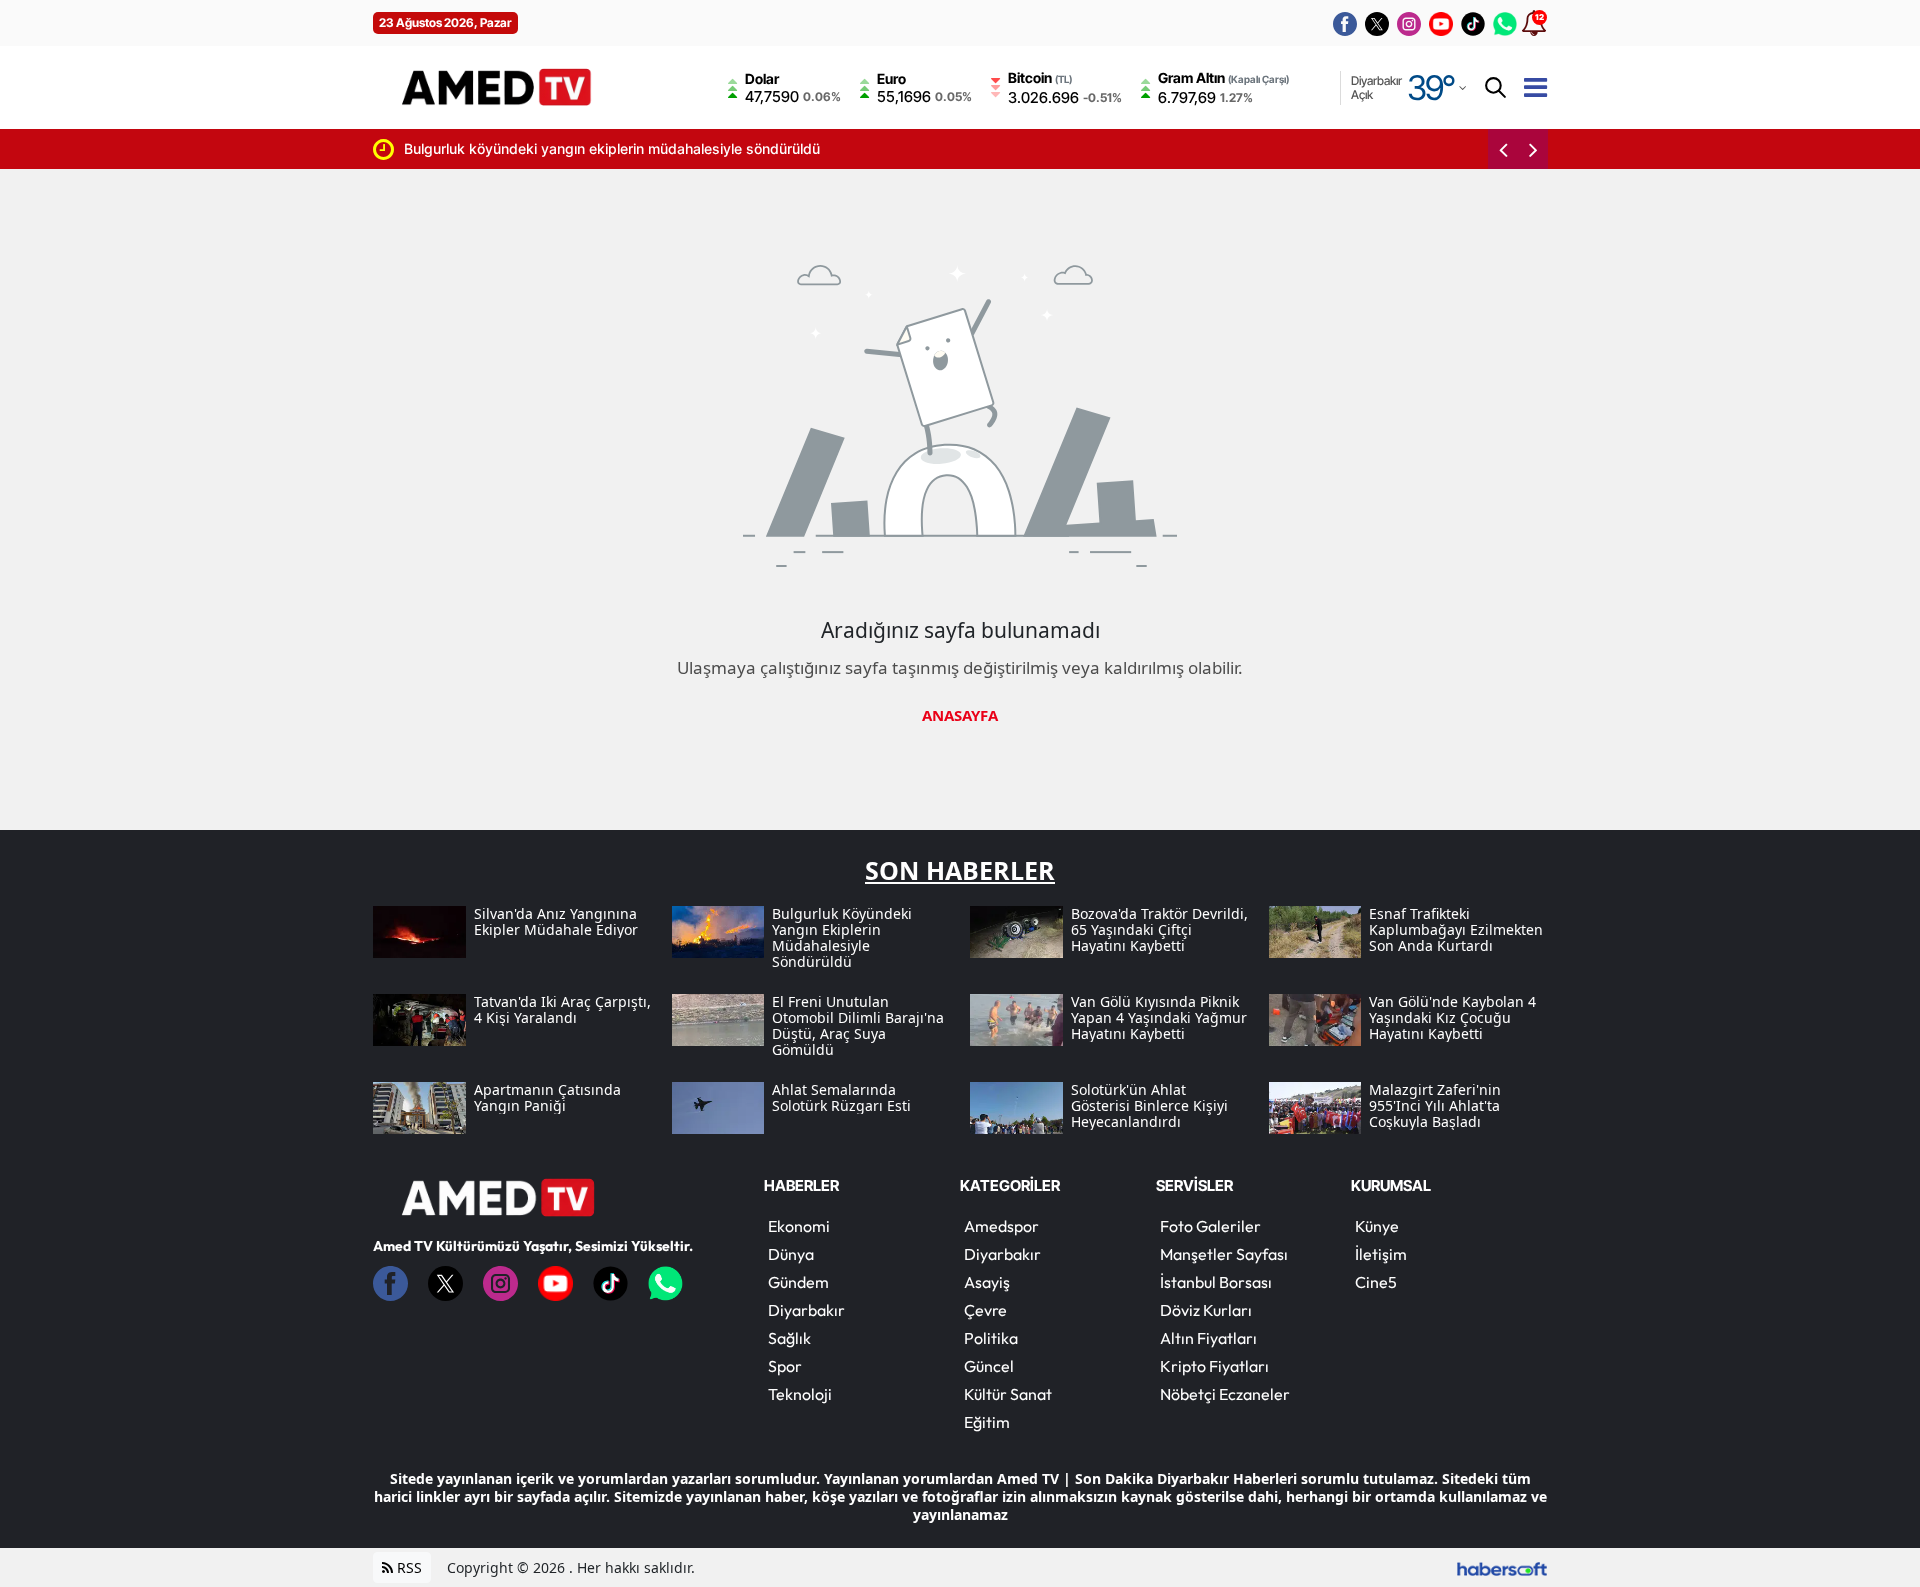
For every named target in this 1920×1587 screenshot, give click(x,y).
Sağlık (789, 1338)
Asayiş (987, 1282)
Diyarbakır (806, 1310)
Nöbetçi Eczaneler (1225, 1394)
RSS (407, 1567)
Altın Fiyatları (1208, 1338)
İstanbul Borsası (1216, 1282)
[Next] (1533, 149)
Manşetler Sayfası (1224, 1254)
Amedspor (1001, 1226)
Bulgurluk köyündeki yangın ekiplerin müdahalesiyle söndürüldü (471, 148)
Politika (991, 1338)
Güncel (989, 1366)
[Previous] (1503, 149)
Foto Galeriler (1210, 1226)
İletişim (1381, 1254)
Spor (785, 1366)
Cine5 (1376, 1282)
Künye (1377, 1226)
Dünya (791, 1254)
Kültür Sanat (1008, 1394)
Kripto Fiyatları (1214, 1366)
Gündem (798, 1282)
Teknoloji (800, 1394)
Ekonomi (799, 1226)
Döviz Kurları (1206, 1310)
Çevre (985, 1310)
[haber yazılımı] (1502, 1567)
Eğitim (987, 1422)
